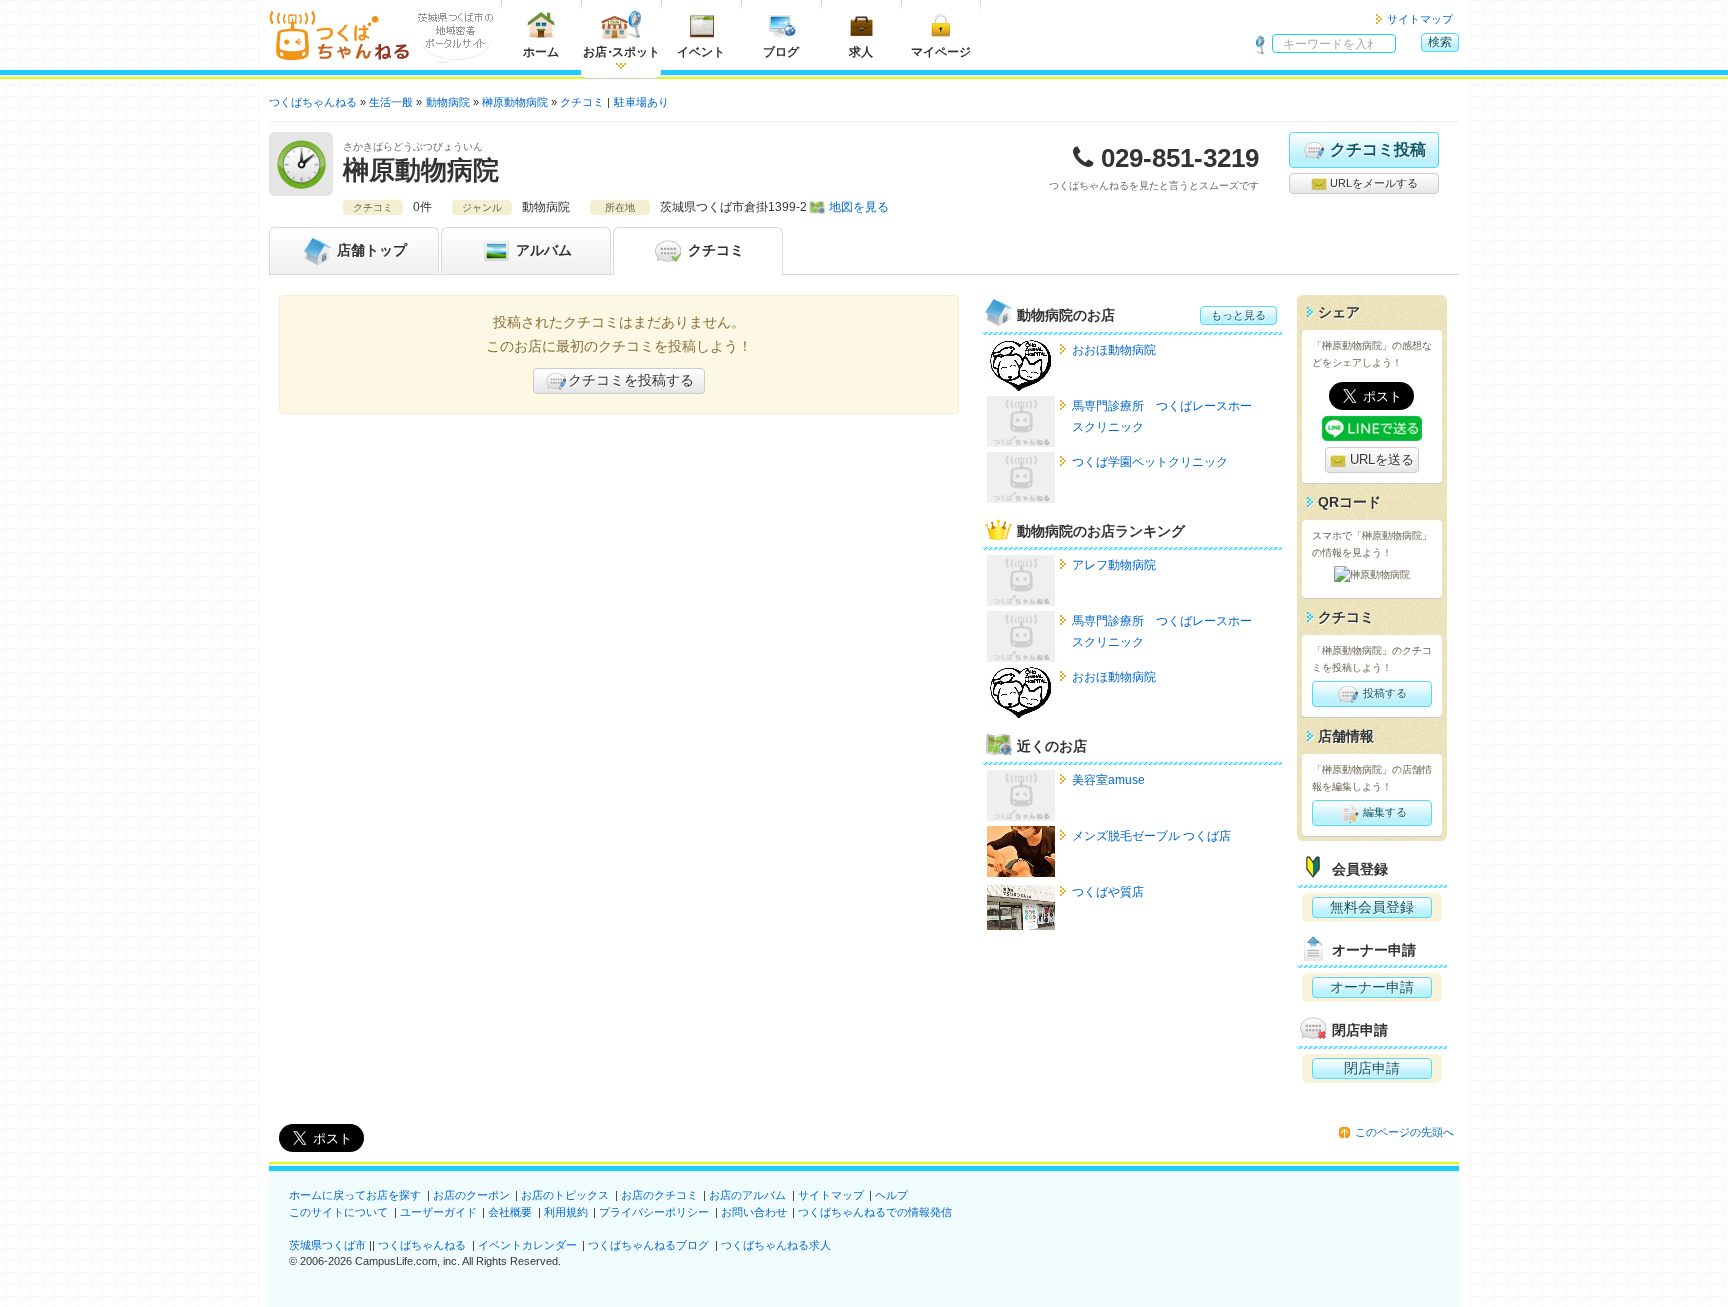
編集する (1383, 812)
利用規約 (566, 1212)
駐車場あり (641, 102)
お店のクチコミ (659, 1195)
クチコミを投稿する (631, 380)
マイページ (941, 52)
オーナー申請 (1372, 987)
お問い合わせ (754, 1212)
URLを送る (1380, 459)
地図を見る (859, 207)
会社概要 (510, 1212)
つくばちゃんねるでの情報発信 (875, 1212)
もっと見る (1238, 315)
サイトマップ (1420, 19)
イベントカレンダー (527, 1245)
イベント (701, 52)
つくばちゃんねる (422, 1245)
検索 (1440, 42)
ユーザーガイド (438, 1212)
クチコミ (714, 250)
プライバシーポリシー (654, 1212)
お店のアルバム (747, 1195)
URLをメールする (1372, 183)
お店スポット (621, 52)
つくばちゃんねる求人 (776, 1245)
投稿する (1383, 693)
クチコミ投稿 (1378, 149)
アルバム (542, 250)
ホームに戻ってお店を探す (355, 1195)
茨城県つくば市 (327, 1245)
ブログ (781, 52)
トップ (372, 250)
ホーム (541, 52)
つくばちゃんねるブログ (648, 1245)
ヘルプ (891, 1195)
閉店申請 (1372, 1068)
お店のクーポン (471, 1195)
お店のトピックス (565, 1195)
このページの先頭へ (1404, 1132)
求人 (861, 52)
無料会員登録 (1372, 907)
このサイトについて (338, 1212)
